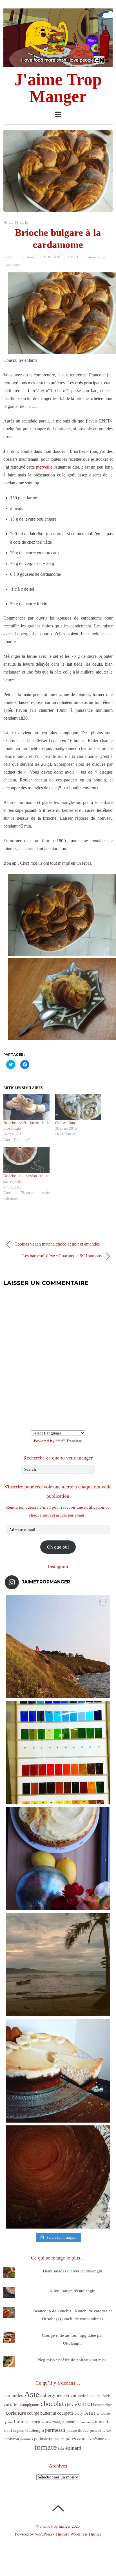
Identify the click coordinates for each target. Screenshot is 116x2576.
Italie (19, 2421)
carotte (11, 2404)
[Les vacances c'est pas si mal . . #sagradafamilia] (58, 1753)
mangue (58, 2422)
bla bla (106, 2396)
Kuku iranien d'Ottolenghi (72, 2291)
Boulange (54, 257)
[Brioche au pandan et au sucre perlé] (26, 1160)
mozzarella (87, 2422)
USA (61, 2449)
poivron (12, 2439)
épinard (73, 2448)
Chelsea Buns (66, 1123)
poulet (60, 2439)
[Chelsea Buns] (78, 1107)
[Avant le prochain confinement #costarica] (58, 1965)
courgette (65, 2413)
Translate (74, 1441)
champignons (29, 2405)
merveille (44, 467)
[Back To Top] (58, 2508)
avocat (70, 2395)
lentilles (46, 2422)
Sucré (73, 257)
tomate (46, 2447)
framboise (102, 2413)
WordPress (43, 2534)
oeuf (8, 2430)
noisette (103, 2422)
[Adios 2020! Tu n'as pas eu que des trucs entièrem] (58, 2071)
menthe (72, 2422)
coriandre (16, 2413)
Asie (32, 2394)
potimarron (44, 2439)
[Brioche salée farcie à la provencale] (26, 1107)
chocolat (52, 2404)
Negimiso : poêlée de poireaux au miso (72, 2360)
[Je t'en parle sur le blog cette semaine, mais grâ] (58, 1647)
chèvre (71, 2404)
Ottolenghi (35, 2430)
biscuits (94, 2396)
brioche (95, 257)
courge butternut (42, 2413)
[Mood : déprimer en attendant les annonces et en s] (58, 1859)
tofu (108, 2439)
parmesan (55, 2430)
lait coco (33, 2422)
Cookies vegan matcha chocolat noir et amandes (56, 1244)
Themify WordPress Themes (78, 2534)
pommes (27, 2439)
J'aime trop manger (55, 2526)
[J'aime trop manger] (58, 64)
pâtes (71, 2439)
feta (89, 2413)
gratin (9, 2422)
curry (79, 2413)
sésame (98, 2439)
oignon (19, 2431)
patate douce (78, 2430)
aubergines (51, 2395)
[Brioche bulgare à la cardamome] (58, 210)
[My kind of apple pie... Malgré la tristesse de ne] (58, 2177)
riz (89, 2438)
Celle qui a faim (19, 257)
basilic (82, 2396)
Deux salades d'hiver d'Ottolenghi (72, 2271)
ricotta (81, 2439)
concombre (104, 2405)
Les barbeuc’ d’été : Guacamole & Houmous (63, 1256)
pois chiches (101, 2430)
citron (86, 2404)
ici (18, 741)
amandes (14, 2395)
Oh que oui (58, 1547)
